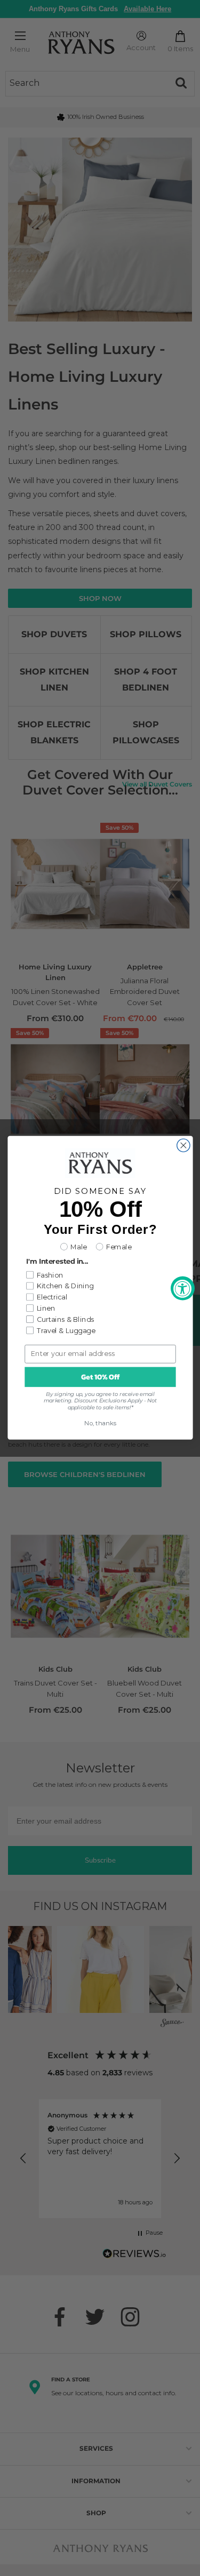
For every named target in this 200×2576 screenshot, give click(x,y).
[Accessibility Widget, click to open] (183, 1288)
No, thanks (100, 1423)
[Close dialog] (183, 1145)
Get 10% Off (100, 1377)
